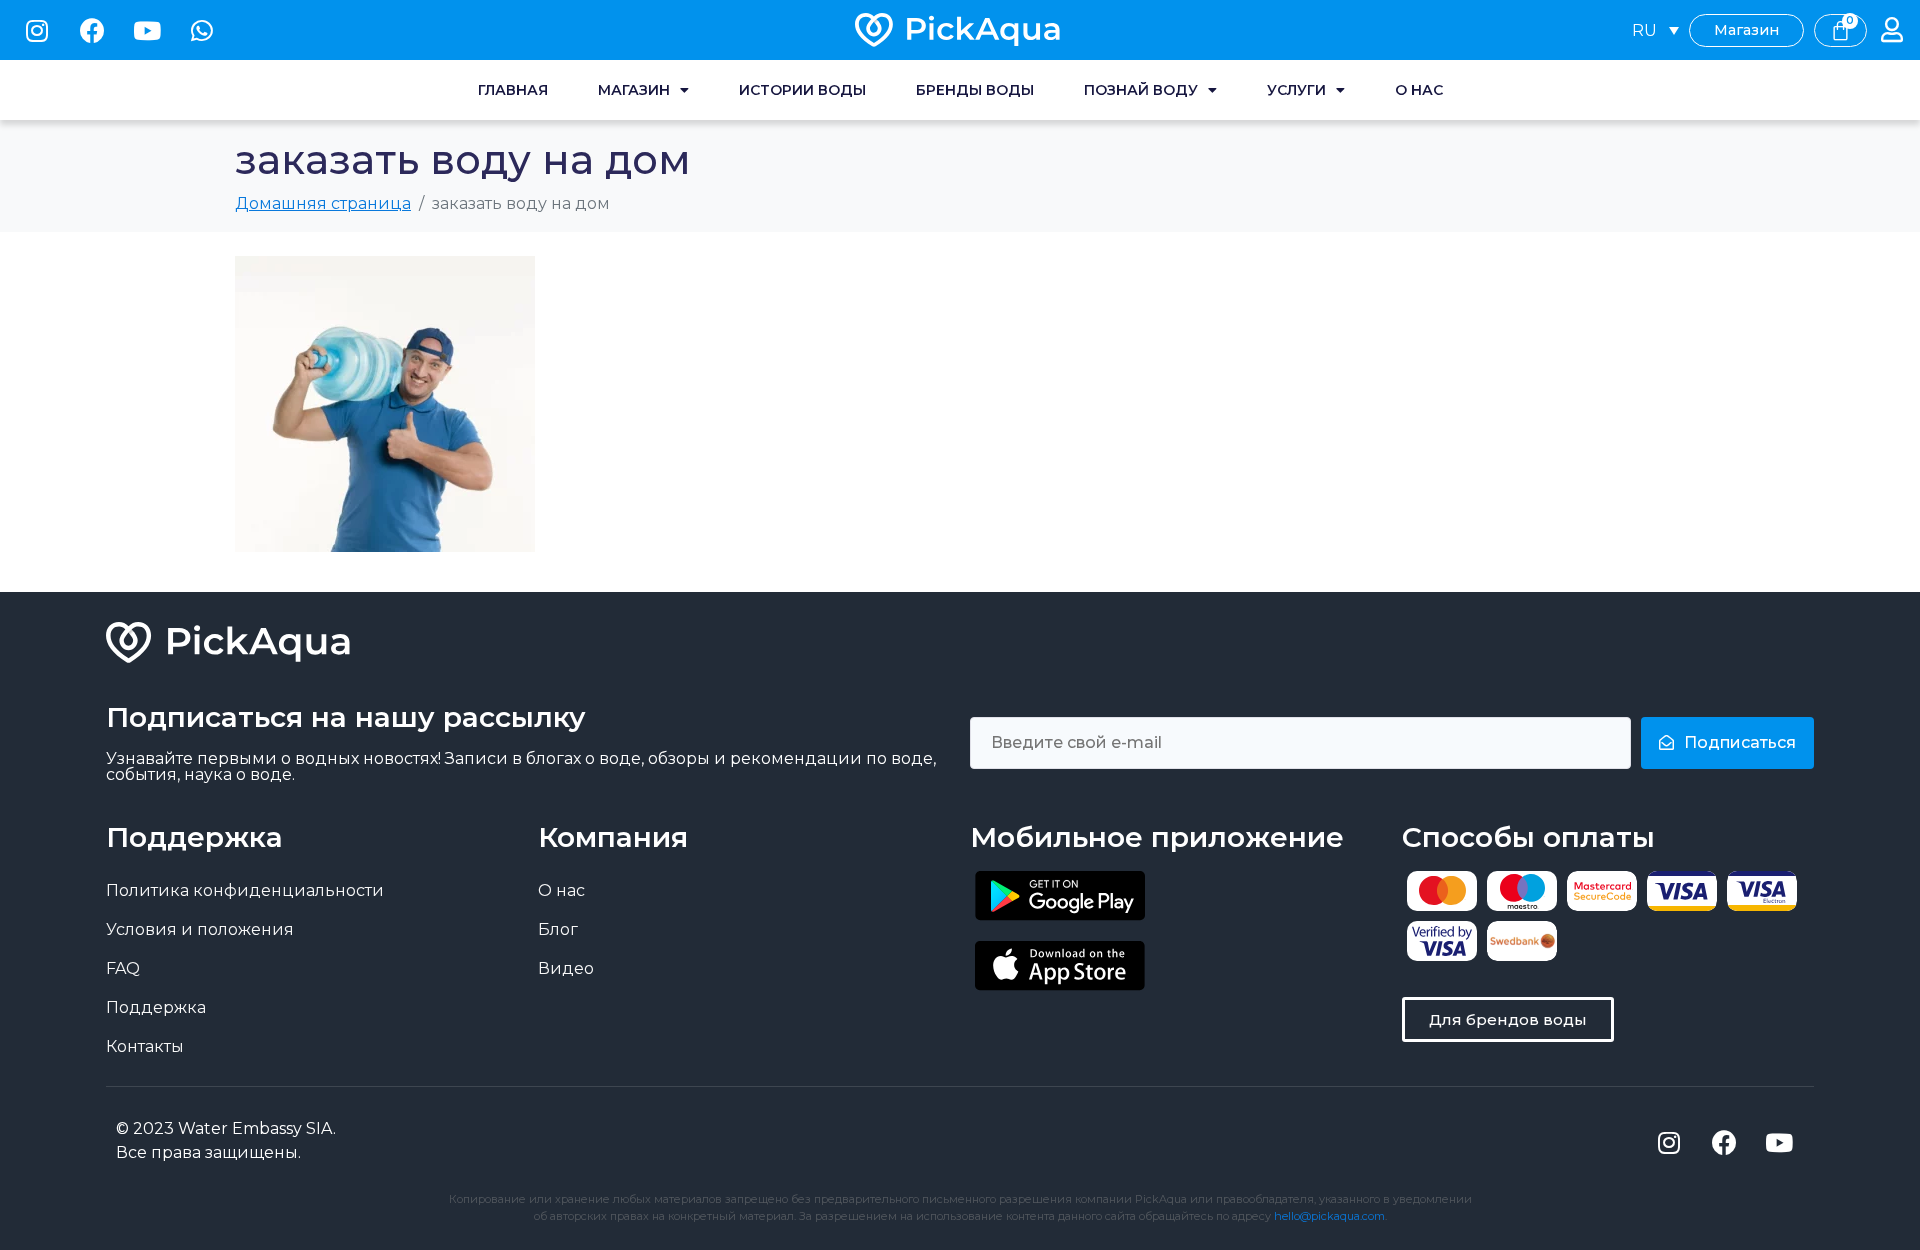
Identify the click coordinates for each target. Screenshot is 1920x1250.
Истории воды (802, 90)
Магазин (634, 90)
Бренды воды (975, 90)
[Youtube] (147, 30)
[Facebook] (92, 30)
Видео (566, 968)
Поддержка (156, 1007)
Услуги (1296, 90)
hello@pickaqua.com (1329, 1216)
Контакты (145, 1046)
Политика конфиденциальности (245, 890)
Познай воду (1141, 90)
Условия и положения (200, 929)
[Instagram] (37, 30)
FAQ (123, 968)
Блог (558, 929)
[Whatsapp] (202, 30)
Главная (513, 90)
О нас (1419, 90)
